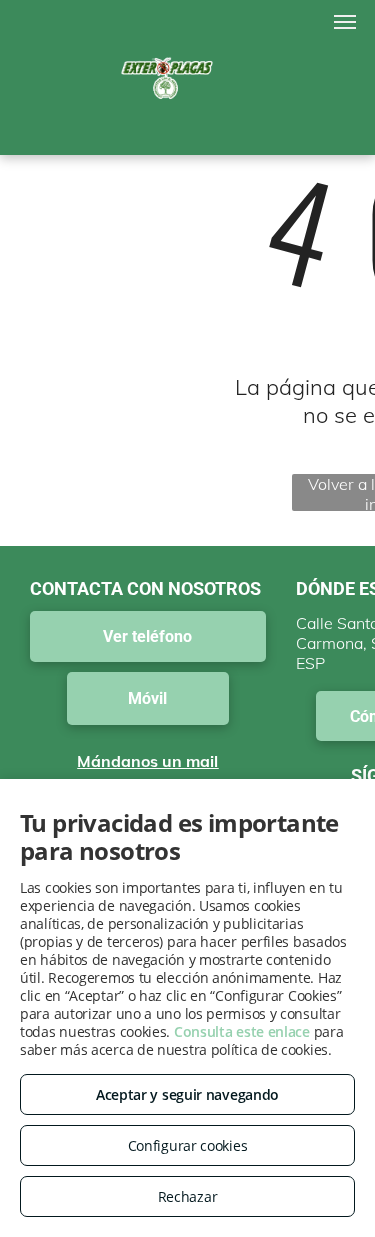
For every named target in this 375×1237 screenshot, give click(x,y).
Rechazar (188, 1196)
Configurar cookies (188, 1145)
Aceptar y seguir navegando (187, 1094)
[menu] (345, 22)
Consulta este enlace (242, 1031)
